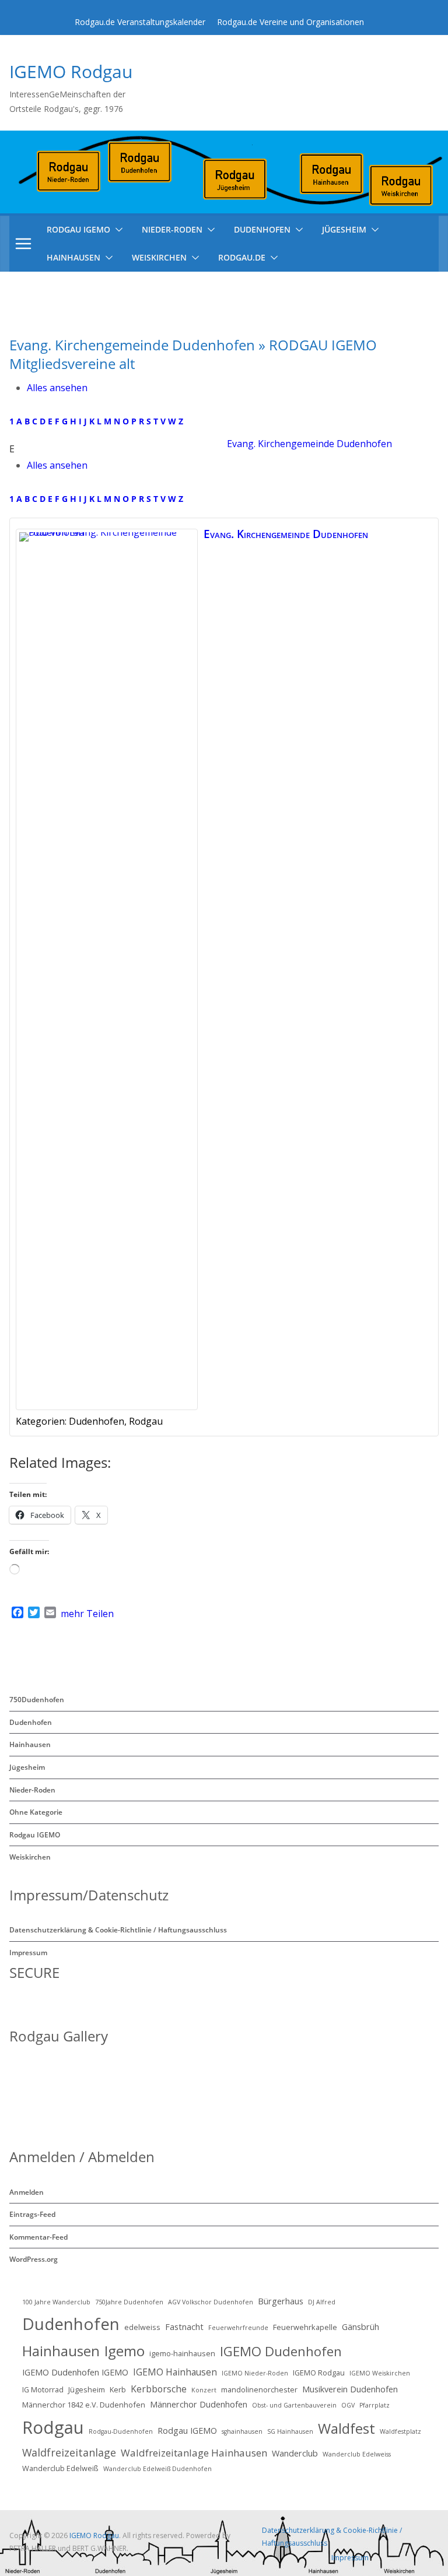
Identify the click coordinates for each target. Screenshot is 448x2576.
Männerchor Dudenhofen (199, 2404)
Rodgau (53, 2427)
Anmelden (27, 2192)
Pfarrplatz (374, 2405)
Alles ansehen (57, 388)
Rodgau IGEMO (35, 1835)
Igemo (125, 2351)
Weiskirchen (159, 257)
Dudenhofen (262, 229)
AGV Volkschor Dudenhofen (211, 2302)
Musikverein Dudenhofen (350, 2389)
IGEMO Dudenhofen (281, 2351)
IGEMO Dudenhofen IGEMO (75, 2372)
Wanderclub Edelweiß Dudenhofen (157, 2469)
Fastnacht (184, 2327)
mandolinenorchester (259, 2389)
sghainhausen (242, 2431)
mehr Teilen (87, 1614)
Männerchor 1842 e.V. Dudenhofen (84, 2405)
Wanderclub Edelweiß (60, 2468)
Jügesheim (344, 229)
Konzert (204, 2390)
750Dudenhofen (37, 1700)
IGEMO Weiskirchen (380, 2373)
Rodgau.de (242, 257)
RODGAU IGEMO (78, 229)
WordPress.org (34, 2259)
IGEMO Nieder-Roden (255, 2373)
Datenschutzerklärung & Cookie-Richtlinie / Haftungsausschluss (118, 1930)
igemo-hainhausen (182, 2353)
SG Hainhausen (290, 2431)
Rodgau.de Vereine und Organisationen (290, 22)
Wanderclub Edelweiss (357, 2454)
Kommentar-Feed (38, 2237)
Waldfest (346, 2428)
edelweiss (142, 2327)
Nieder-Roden (172, 229)
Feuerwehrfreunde (238, 2328)
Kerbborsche (159, 2389)
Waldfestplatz (400, 2431)
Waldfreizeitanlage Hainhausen (194, 2453)
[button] (117, 230)
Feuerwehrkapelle (305, 2327)
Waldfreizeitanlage (69, 2452)
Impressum (28, 1953)
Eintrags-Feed (32, 2214)
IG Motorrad (43, 2389)
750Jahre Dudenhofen (129, 2302)
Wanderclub (295, 2453)
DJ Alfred (322, 2302)
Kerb (118, 2389)
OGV (348, 2405)
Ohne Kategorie (36, 1812)
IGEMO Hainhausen (175, 2372)
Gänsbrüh (360, 2327)
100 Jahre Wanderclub (56, 2302)
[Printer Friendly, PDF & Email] (382, 1462)
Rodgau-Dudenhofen (121, 2431)
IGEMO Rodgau (71, 71)
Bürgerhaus (281, 2301)
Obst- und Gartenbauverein (294, 2405)
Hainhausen (73, 257)
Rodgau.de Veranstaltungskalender (140, 22)
